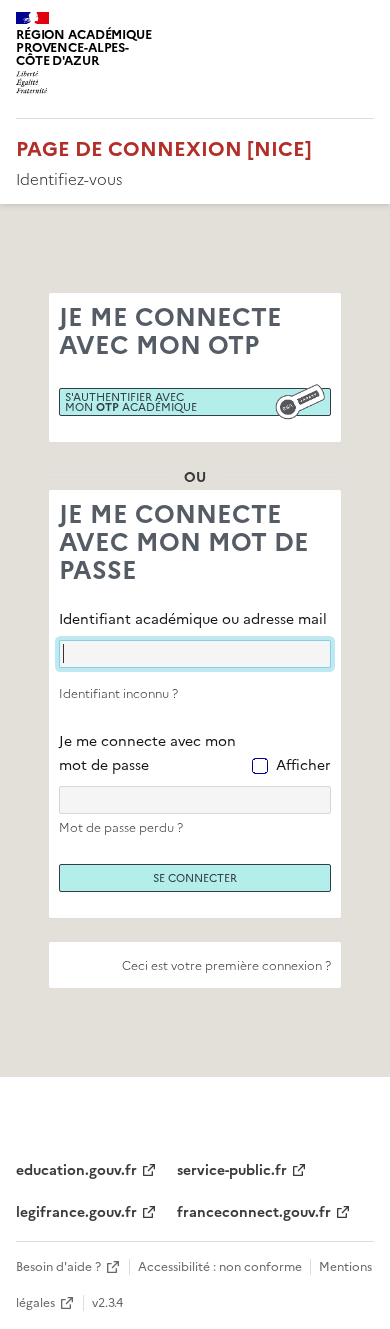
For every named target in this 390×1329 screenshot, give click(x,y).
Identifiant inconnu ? (118, 694)
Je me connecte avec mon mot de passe (147, 753)
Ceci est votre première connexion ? (226, 966)
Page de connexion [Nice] (164, 149)
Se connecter (195, 878)
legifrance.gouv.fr (76, 1212)
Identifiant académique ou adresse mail (193, 619)
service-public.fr (232, 1170)
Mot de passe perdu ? (121, 828)
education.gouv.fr (76, 1170)
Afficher (303, 765)
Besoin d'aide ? (58, 1267)
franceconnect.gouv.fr (254, 1212)
